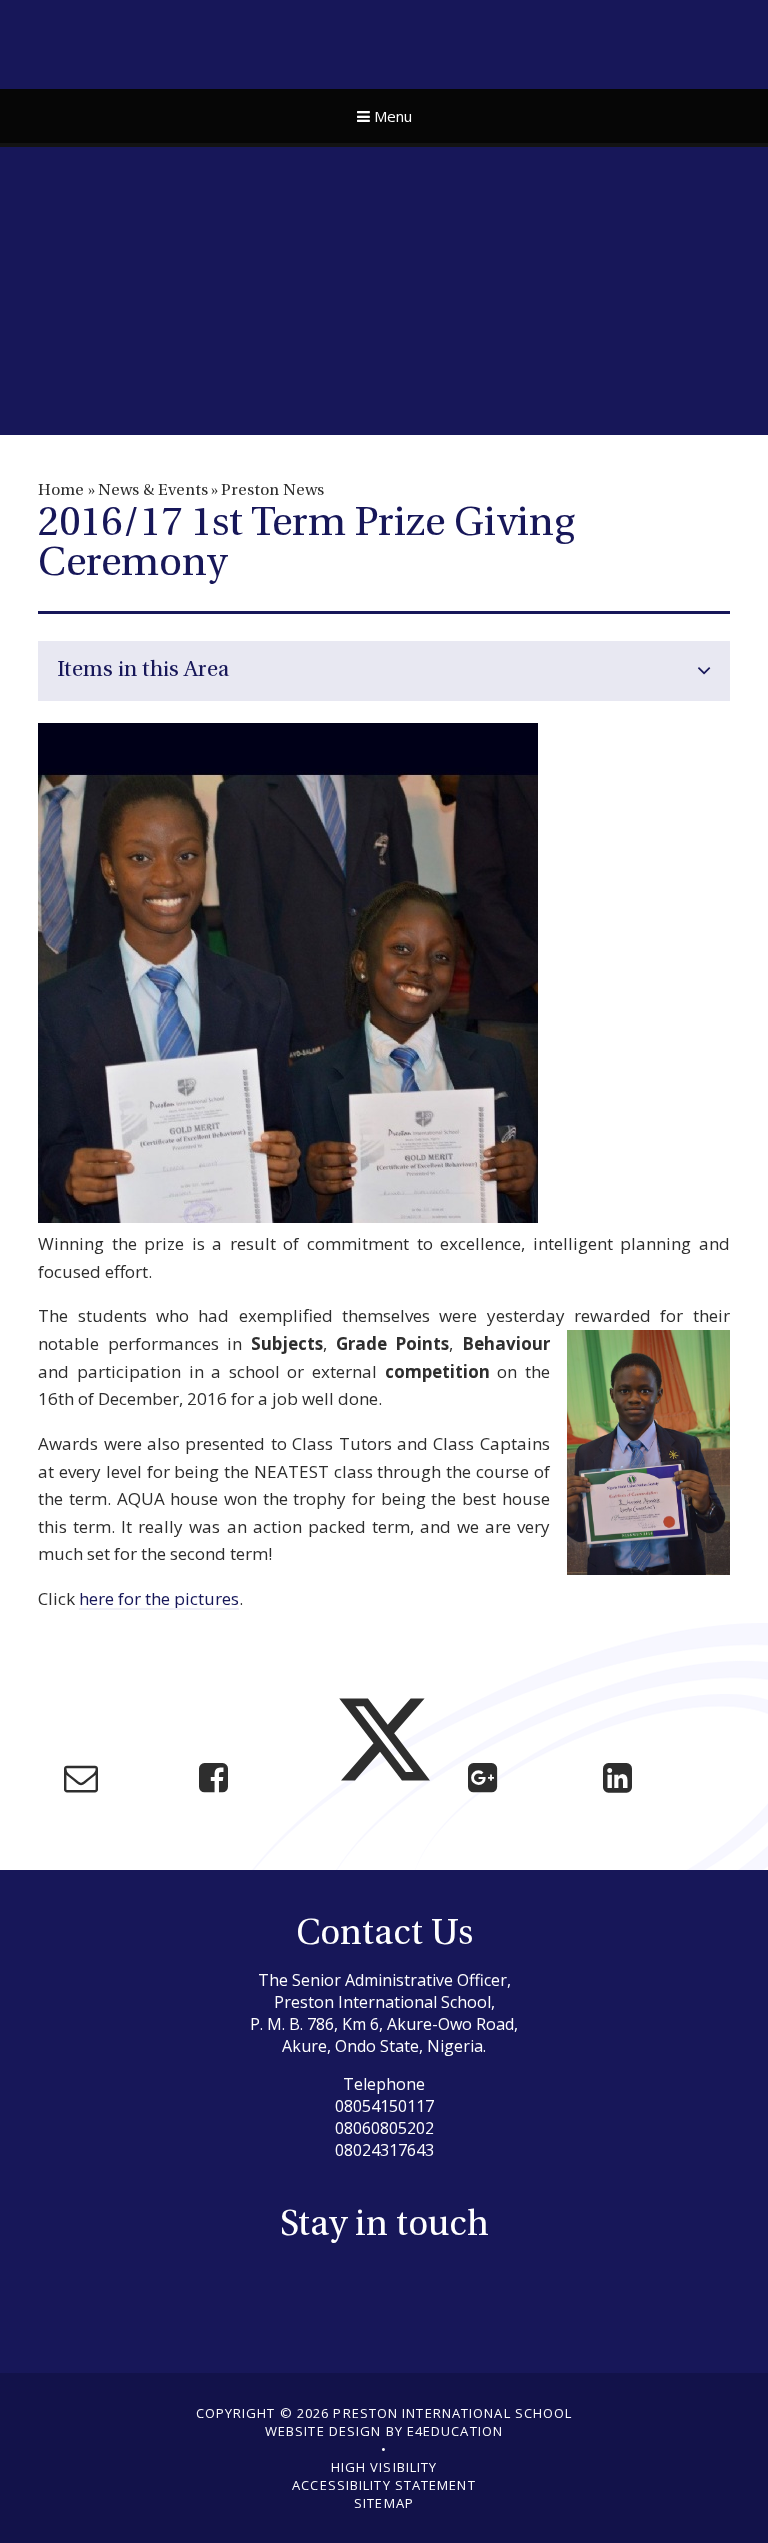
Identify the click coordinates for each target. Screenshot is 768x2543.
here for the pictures (159, 1598)
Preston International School (384, 42)
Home (61, 491)
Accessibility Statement (383, 2485)
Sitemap (384, 2503)
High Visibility (384, 2467)
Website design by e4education (384, 2431)
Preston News (272, 491)
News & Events (153, 491)
